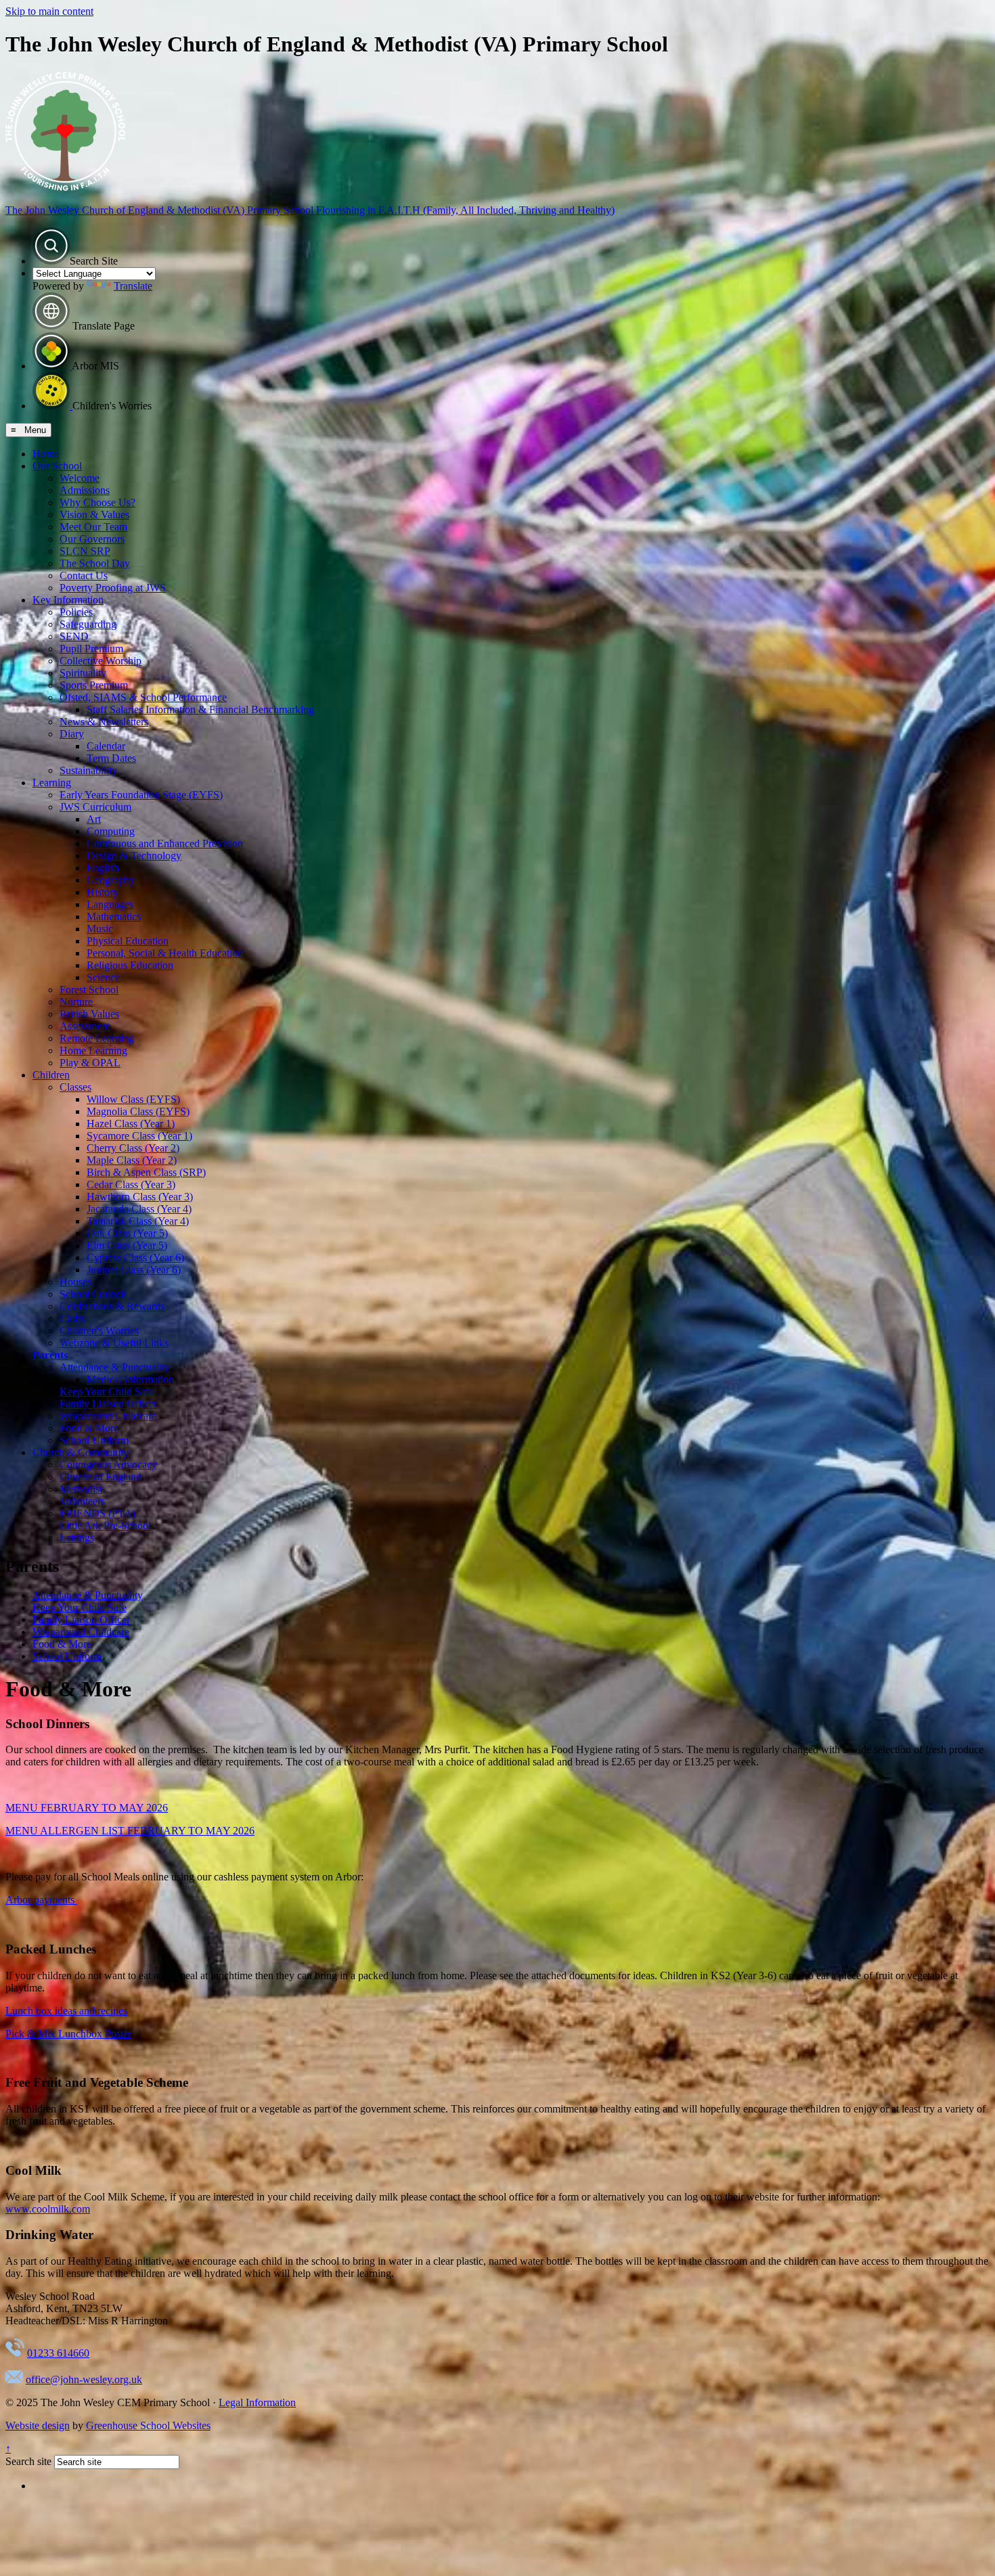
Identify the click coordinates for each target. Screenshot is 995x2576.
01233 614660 (58, 2353)
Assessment (85, 1026)
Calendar (106, 746)
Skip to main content (49, 11)
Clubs (72, 1318)
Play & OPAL (90, 1063)
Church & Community (81, 1452)
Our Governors (92, 539)
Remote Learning (97, 1038)
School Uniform (94, 1440)
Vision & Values (94, 515)
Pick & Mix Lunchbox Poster (68, 2034)
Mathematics (114, 917)
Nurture (76, 1002)
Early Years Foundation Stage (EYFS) (141, 795)
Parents (50, 1355)
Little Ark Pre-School (105, 1526)
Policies (76, 612)
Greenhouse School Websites (148, 2425)
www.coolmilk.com (48, 2209)
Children (51, 1075)
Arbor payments (41, 1900)
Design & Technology (134, 856)
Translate (133, 286)
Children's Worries (99, 1331)
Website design (38, 2425)
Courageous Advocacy (108, 1465)
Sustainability (88, 770)
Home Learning (93, 1050)
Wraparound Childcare (108, 1416)
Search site (28, 2461)
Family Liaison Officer (108, 1404)
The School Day (95, 563)
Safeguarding (88, 624)
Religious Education (130, 965)
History (103, 892)
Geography (111, 880)
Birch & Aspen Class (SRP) (146, 1172)
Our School (57, 466)
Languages (110, 904)
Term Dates (111, 758)
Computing (111, 831)
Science (103, 977)
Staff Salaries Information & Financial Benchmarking (200, 709)
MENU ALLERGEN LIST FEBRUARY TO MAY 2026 (130, 1831)
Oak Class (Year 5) (127, 1233)
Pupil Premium (91, 649)
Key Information (68, 600)
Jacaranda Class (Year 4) (139, 1209)
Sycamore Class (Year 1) (139, 1136)
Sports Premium (94, 685)
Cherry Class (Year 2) (133, 1148)
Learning (52, 783)
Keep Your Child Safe (107, 1392)
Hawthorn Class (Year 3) (140, 1197)
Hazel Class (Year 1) (131, 1124)
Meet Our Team (93, 527)
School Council (93, 1294)
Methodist (81, 1489)
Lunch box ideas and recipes (66, 2011)
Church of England (101, 1477)
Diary (72, 734)
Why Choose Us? (97, 502)
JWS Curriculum (95, 807)
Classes (75, 1087)
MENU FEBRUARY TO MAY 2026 (87, 1808)
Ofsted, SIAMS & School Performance (143, 697)
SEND (74, 636)
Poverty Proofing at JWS (113, 588)
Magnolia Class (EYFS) (138, 1111)
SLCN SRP (85, 551)
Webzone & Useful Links (114, 1343)
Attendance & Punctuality (115, 1367)
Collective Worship (101, 661)
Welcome (80, 478)
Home (46, 454)
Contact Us (84, 575)
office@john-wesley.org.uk (84, 2379)
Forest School (89, 990)
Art (94, 819)
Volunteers (82, 1501)
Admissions (85, 490)
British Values (89, 1014)
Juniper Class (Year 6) (134, 1270)
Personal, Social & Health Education (165, 953)
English (103, 868)
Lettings (77, 1538)
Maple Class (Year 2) (132, 1160)
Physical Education (128, 941)
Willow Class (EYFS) (133, 1099)
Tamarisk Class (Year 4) (138, 1221)
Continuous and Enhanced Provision (165, 843)
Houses (75, 1282)
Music (100, 929)
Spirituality (83, 673)
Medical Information (130, 1379)
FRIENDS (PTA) (97, 1513)
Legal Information (257, 2402)
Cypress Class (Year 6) (135, 1258)
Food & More (89, 1428)
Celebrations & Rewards (112, 1306)
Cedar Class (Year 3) (131, 1184)
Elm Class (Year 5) (127, 1245)
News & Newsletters (104, 722)
